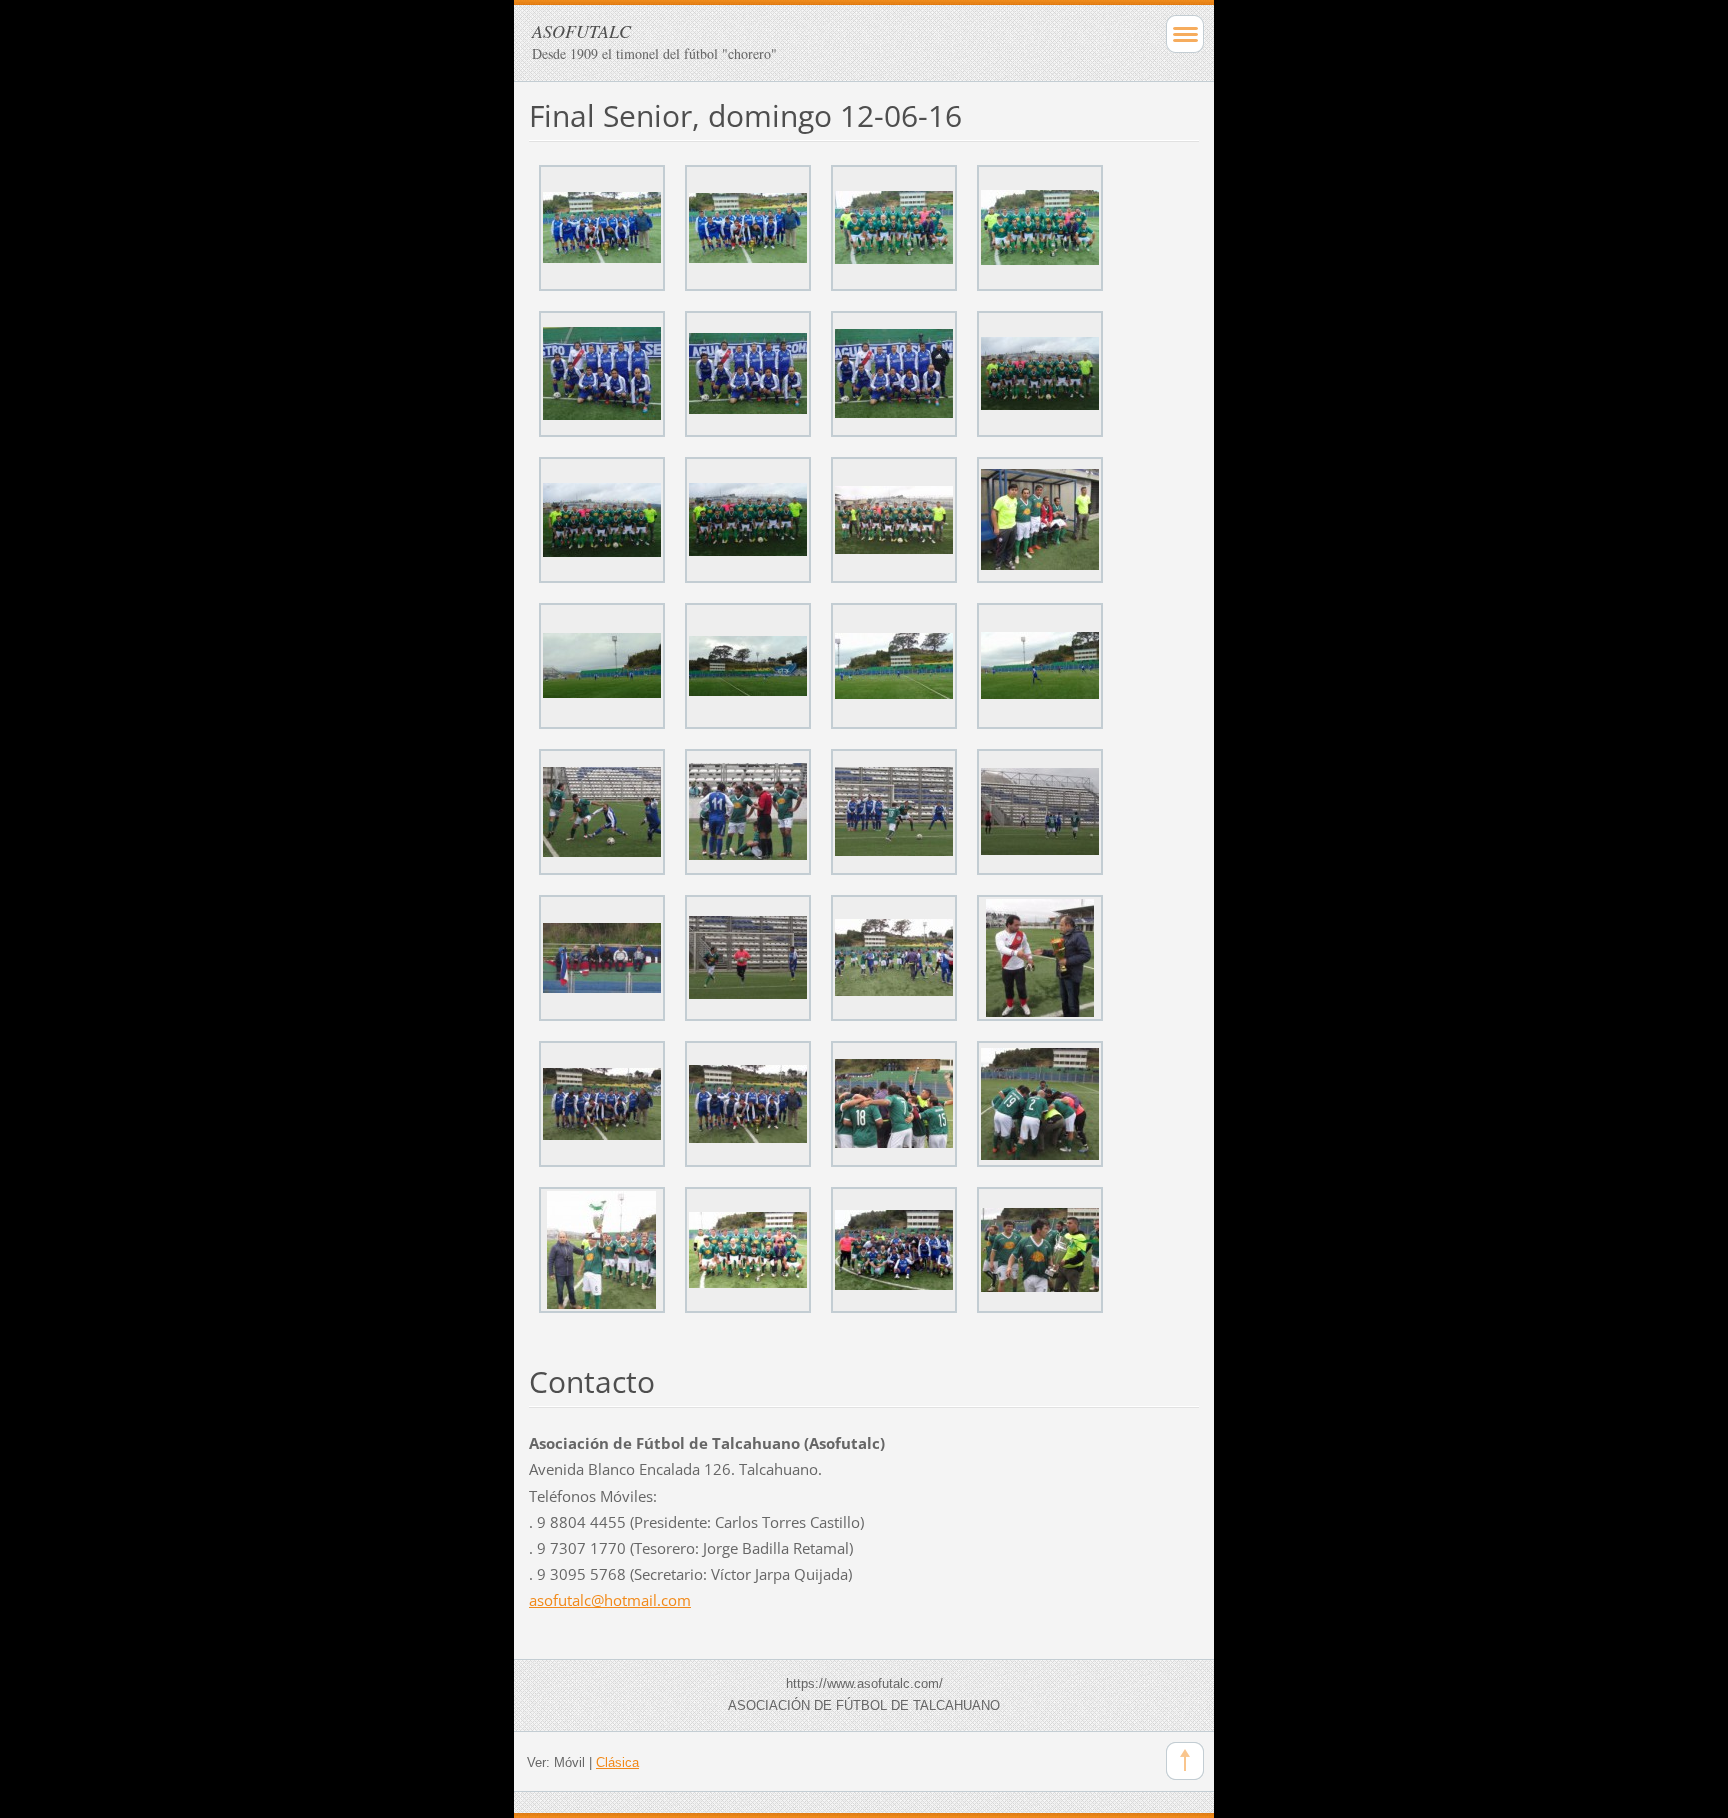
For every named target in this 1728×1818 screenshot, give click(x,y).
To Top (1185, 1761)
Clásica (617, 1762)
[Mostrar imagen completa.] (602, 228)
